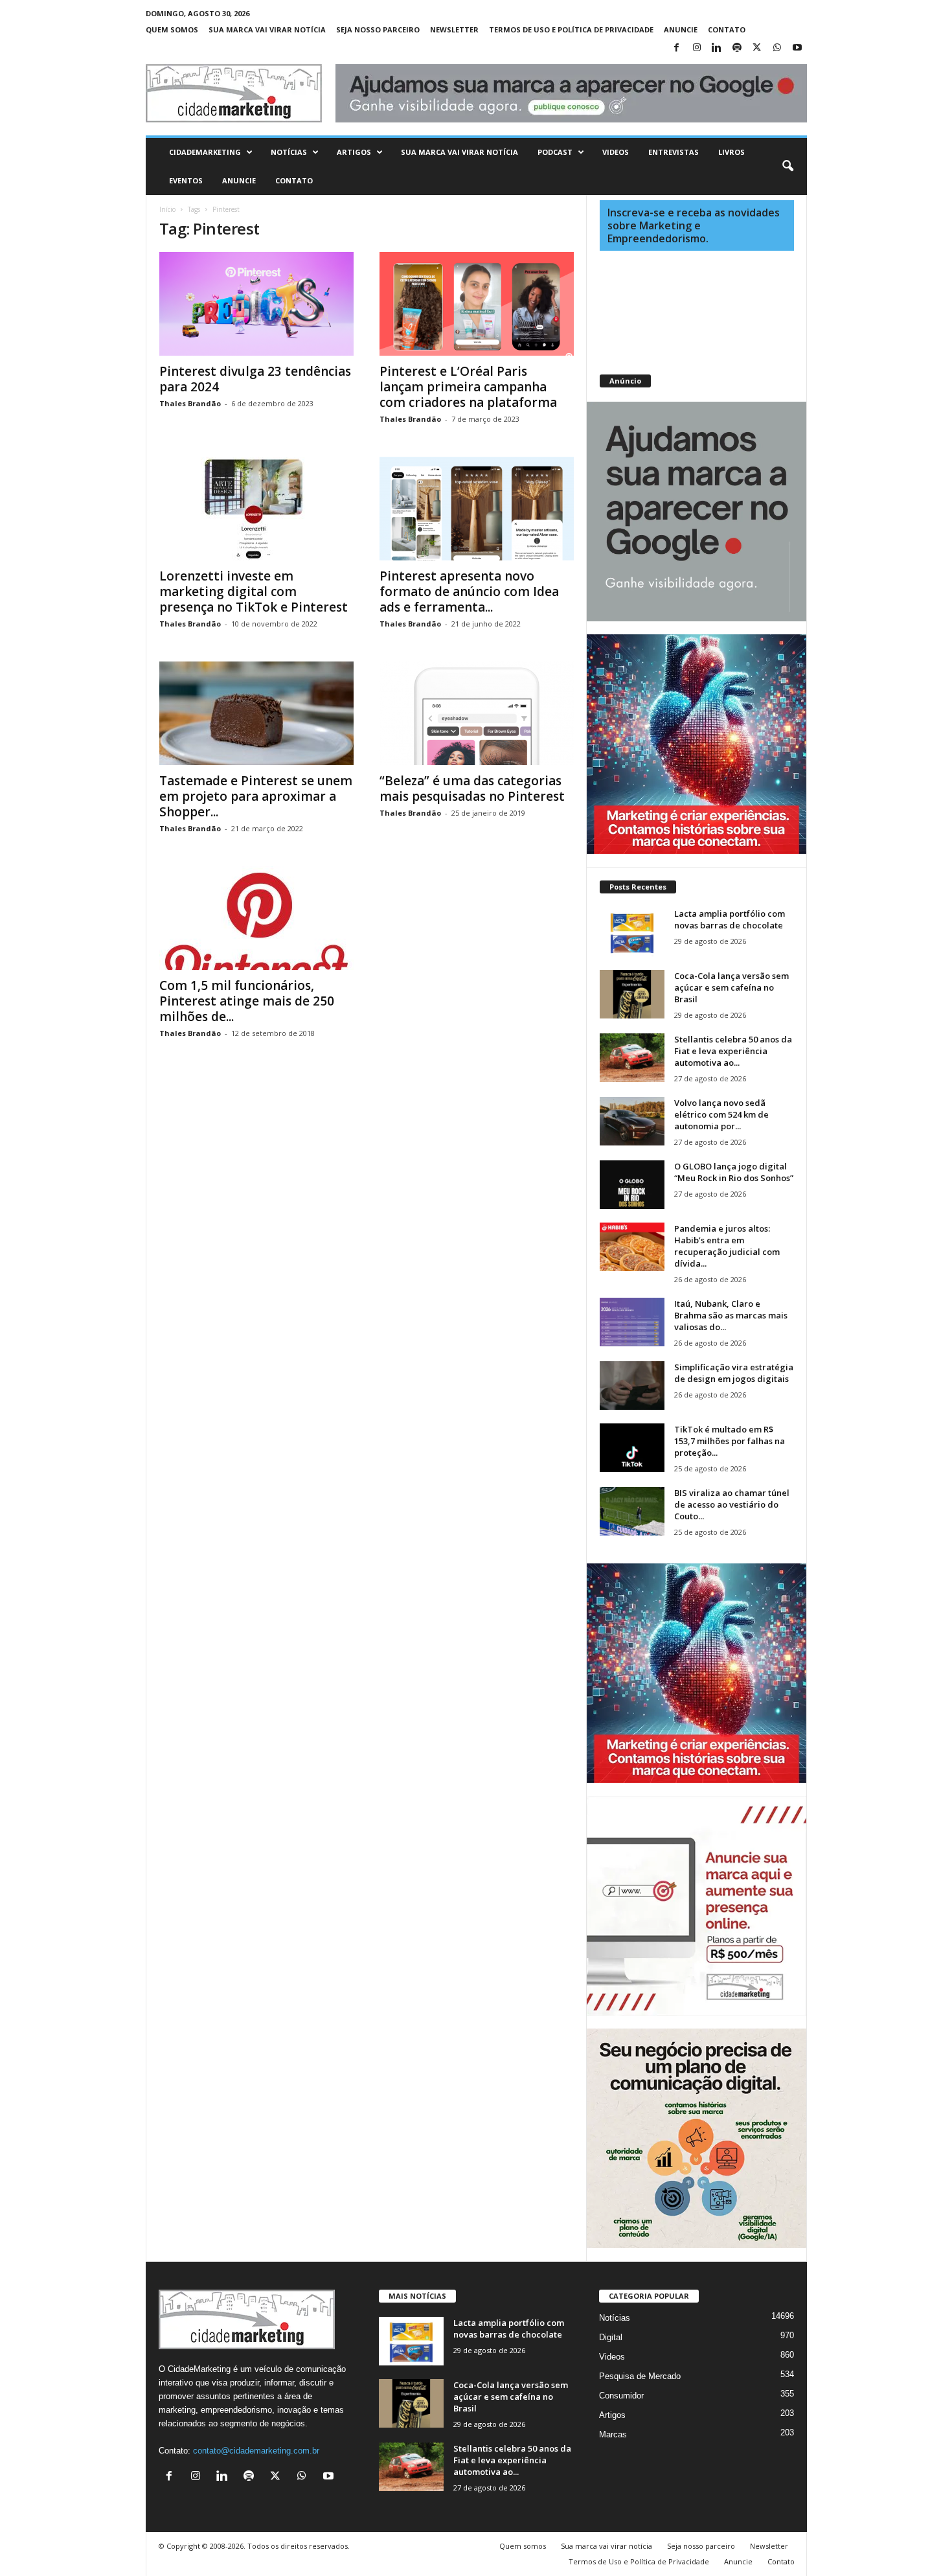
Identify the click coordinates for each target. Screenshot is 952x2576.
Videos (616, 152)
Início (167, 209)
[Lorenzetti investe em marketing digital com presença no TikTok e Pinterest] (256, 509)
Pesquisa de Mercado (640, 2376)
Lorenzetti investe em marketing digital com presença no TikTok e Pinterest (254, 592)
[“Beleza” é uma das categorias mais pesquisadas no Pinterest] (477, 713)
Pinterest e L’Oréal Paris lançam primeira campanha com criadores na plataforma (468, 387)
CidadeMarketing (205, 152)
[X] (757, 48)
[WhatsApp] (777, 48)
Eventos (186, 180)
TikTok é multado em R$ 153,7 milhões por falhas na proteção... (730, 1441)
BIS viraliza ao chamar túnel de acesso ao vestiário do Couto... (732, 1504)
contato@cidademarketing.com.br (256, 2451)
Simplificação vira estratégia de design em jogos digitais (734, 1373)
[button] (788, 167)
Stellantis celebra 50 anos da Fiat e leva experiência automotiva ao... (733, 1051)
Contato (727, 29)
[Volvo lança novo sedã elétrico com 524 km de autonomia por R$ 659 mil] (632, 1121)
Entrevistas (674, 152)
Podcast (555, 152)
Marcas (613, 2434)
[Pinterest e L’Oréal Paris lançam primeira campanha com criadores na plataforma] (477, 304)
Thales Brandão (190, 403)
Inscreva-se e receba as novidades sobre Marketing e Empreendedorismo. (694, 225)
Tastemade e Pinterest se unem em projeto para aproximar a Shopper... (256, 796)
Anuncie (681, 29)
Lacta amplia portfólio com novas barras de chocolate (730, 919)
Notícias (289, 152)
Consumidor (621, 2396)
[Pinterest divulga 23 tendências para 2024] (256, 304)
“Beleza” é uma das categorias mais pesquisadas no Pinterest (472, 788)
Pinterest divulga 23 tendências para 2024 (255, 379)
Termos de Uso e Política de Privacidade (571, 29)
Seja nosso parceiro (378, 29)
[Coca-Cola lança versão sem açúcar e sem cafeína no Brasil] (632, 994)
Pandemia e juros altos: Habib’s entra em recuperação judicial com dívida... (727, 1246)
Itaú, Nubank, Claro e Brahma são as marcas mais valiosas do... (731, 1315)
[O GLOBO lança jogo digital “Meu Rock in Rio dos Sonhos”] (632, 1185)
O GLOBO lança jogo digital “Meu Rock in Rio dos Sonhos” (734, 1172)
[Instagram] (697, 48)
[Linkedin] (717, 48)
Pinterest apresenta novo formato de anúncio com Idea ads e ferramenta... (469, 592)
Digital (611, 2337)
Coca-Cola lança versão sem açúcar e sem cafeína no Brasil (731, 987)
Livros (731, 152)
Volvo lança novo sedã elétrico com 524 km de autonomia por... (721, 1114)
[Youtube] (797, 48)
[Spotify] (737, 48)
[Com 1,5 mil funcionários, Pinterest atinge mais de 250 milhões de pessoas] (256, 918)
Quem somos (172, 29)
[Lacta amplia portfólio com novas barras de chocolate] (632, 932)
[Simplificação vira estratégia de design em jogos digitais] (632, 1386)
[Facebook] (677, 48)
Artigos (354, 152)
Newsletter (454, 29)
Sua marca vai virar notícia (267, 29)
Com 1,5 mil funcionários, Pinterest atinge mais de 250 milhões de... (247, 1001)
